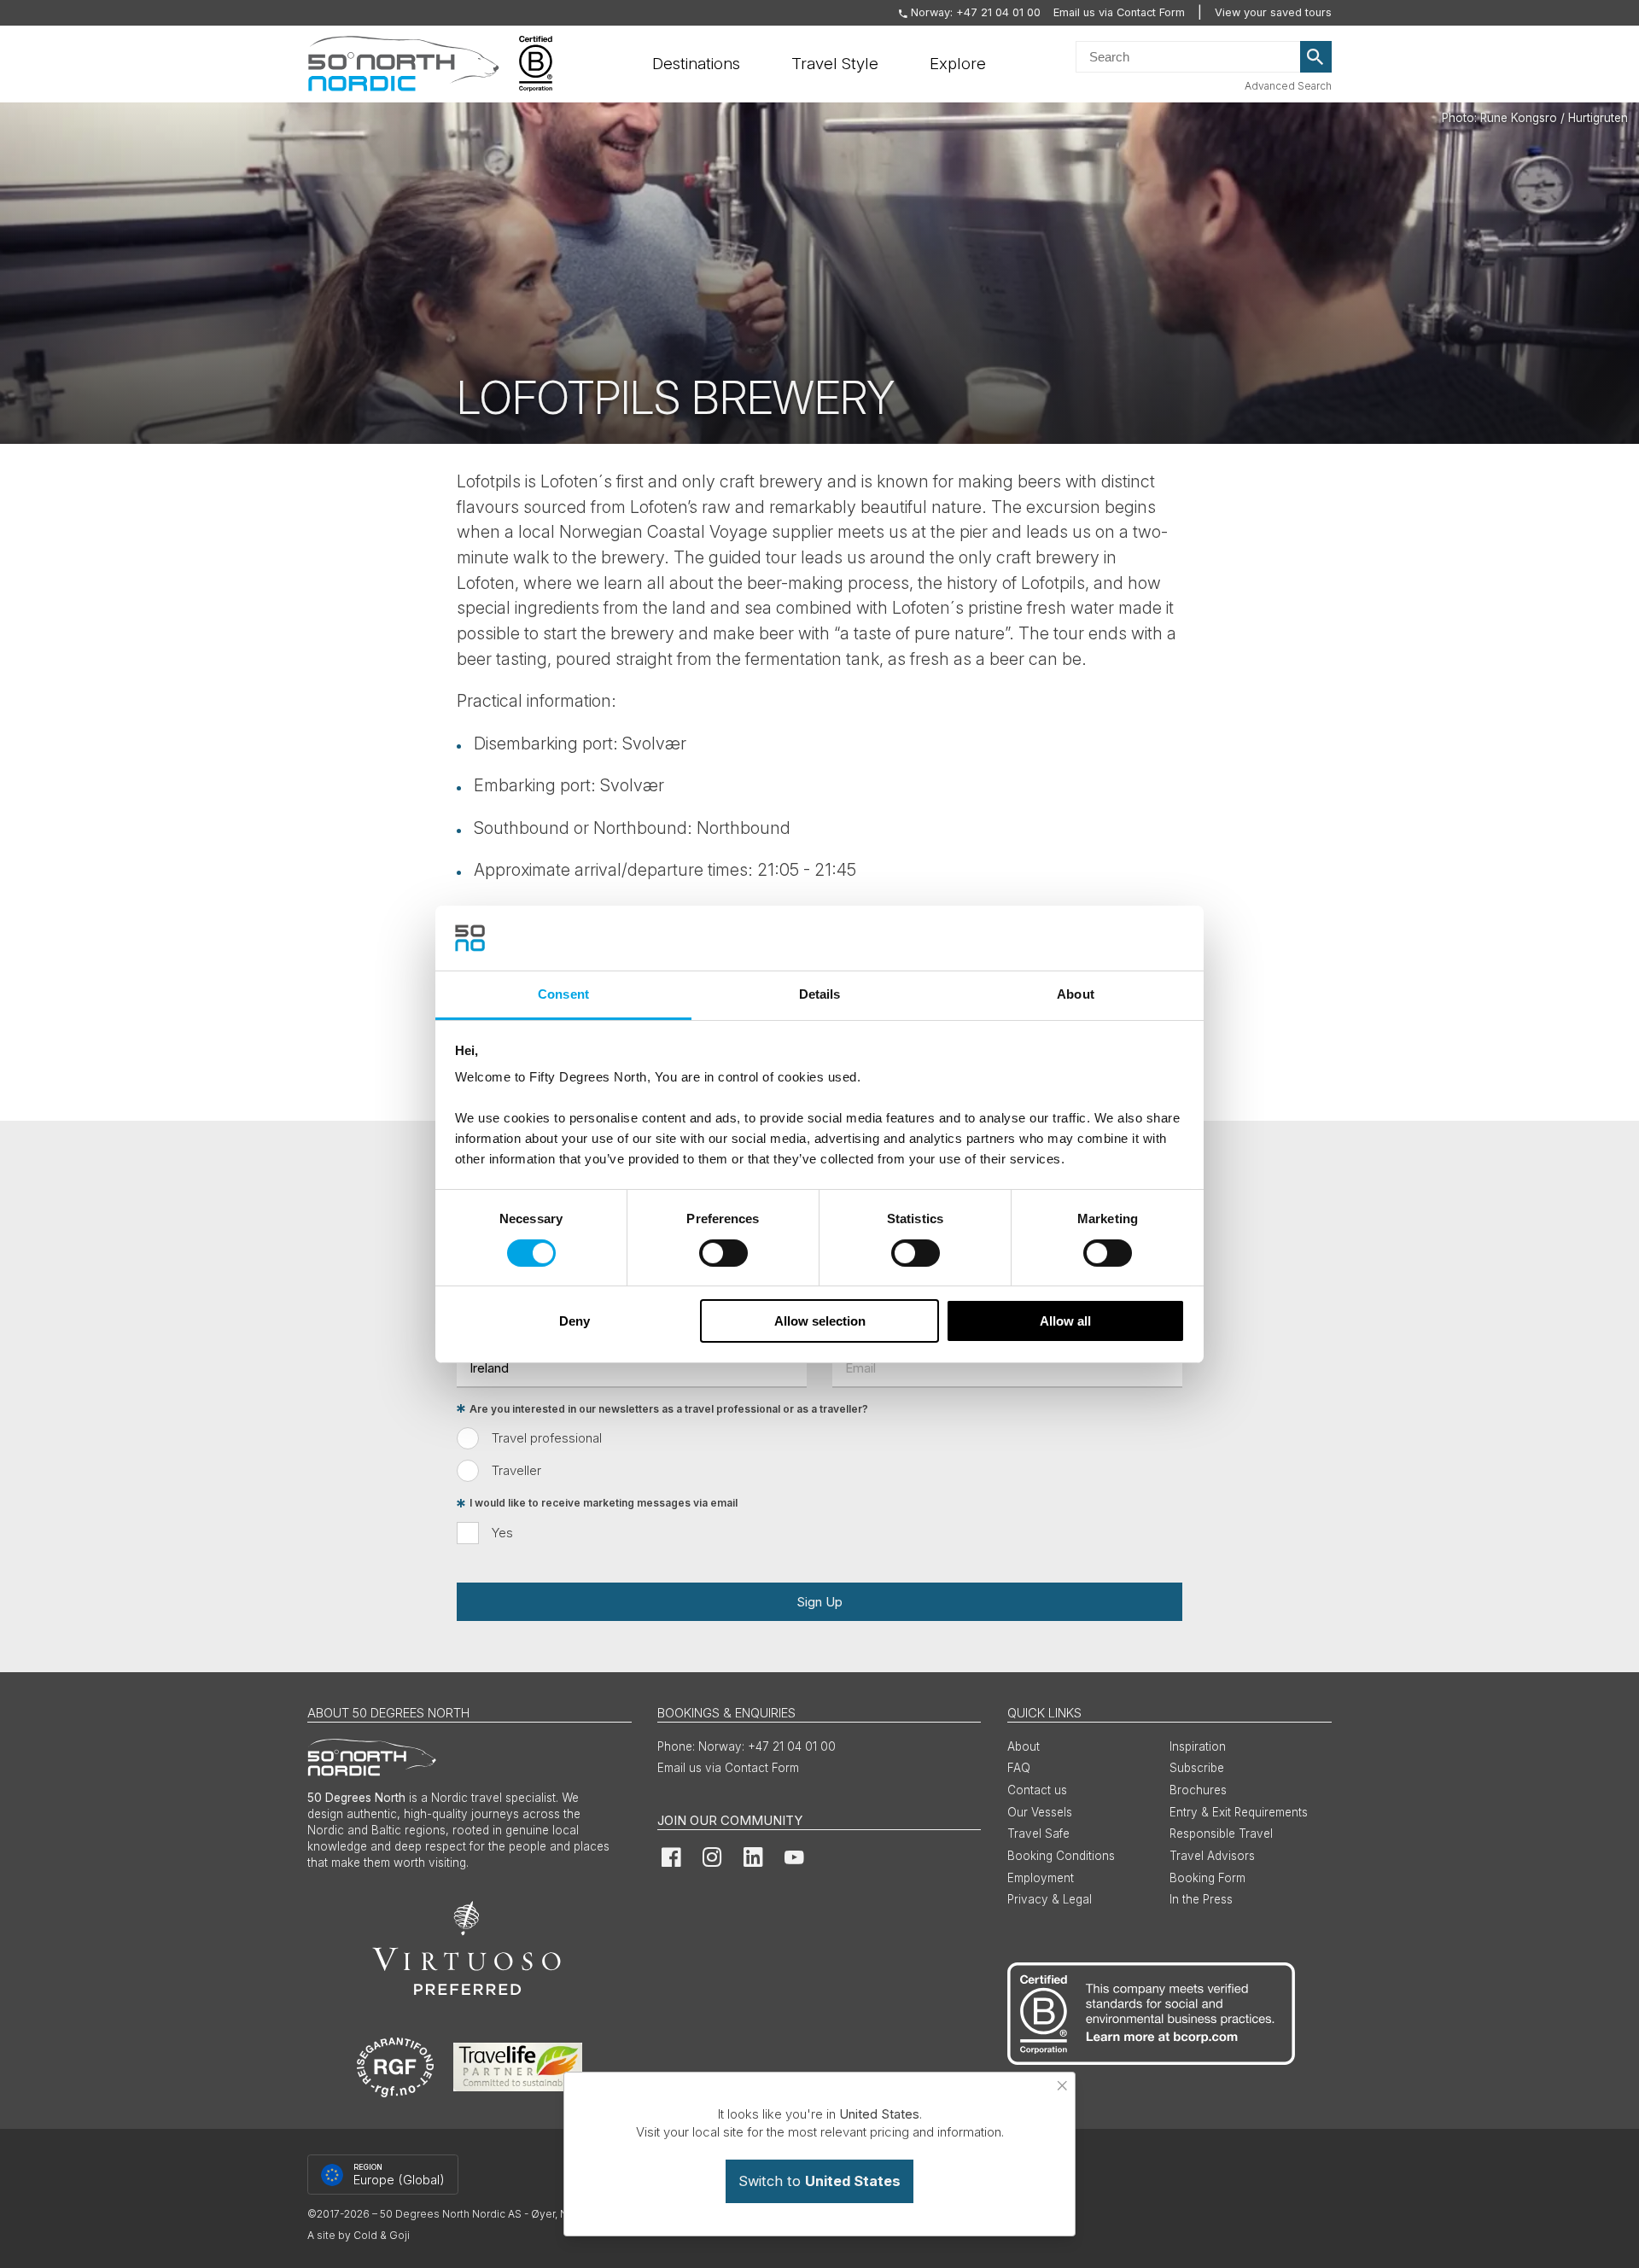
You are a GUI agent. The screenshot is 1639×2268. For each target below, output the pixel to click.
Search (1316, 57)
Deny (575, 1321)
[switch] (723, 1253)
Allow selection (820, 1321)
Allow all (1065, 1321)
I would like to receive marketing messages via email (604, 1504)
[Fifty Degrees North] (403, 64)
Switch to (819, 2181)
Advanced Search (1288, 86)
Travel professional (547, 1438)
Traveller (516, 1470)
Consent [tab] (563, 994)
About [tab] (1076, 994)
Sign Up (819, 1602)
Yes (502, 1533)
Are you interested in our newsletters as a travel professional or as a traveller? (669, 1409)
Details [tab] (820, 994)
